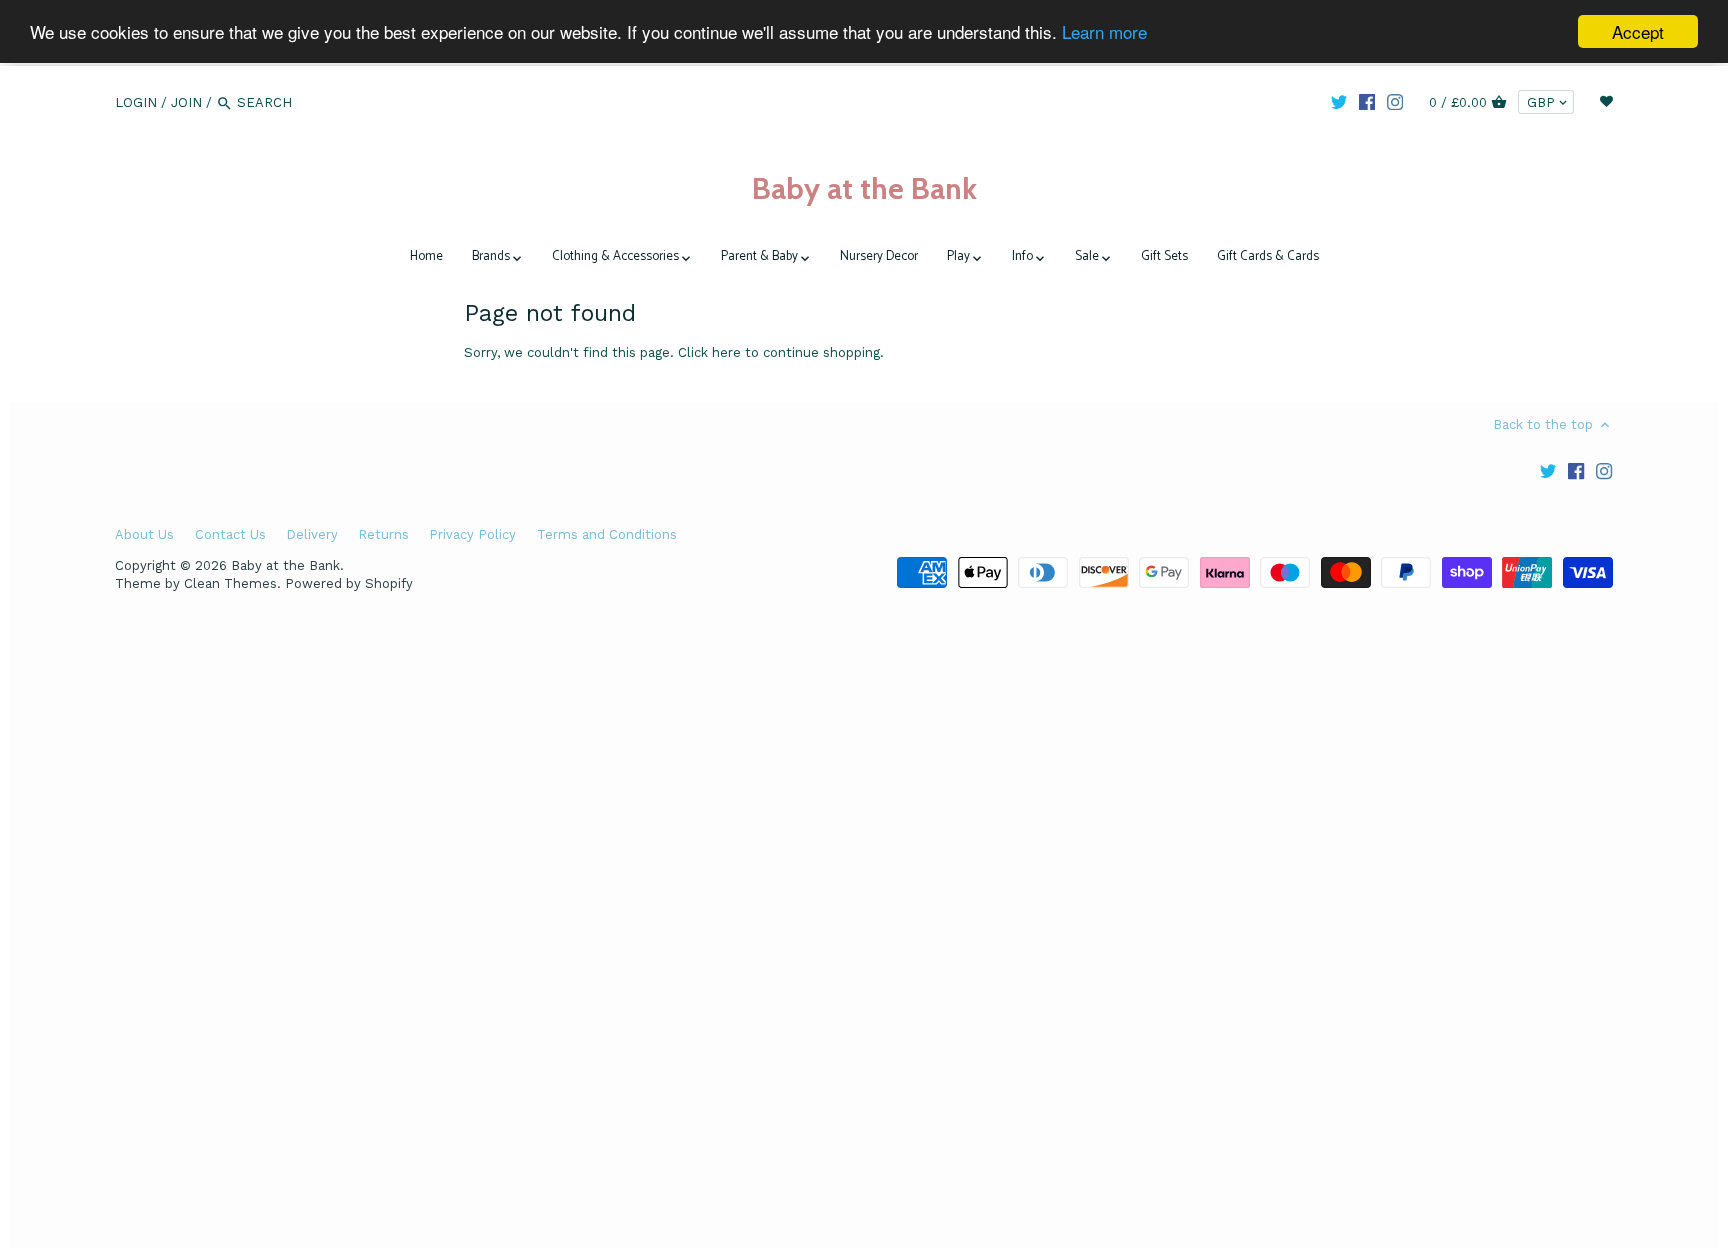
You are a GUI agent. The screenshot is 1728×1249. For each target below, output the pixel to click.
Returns (383, 534)
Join (186, 102)
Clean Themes (230, 583)
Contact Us (230, 534)
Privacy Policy (472, 534)
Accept (1638, 31)
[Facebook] (1367, 102)
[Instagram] (1395, 102)
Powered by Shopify (349, 583)
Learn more (1104, 32)
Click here (709, 352)
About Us (144, 534)
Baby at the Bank (864, 188)
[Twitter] (1339, 102)
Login (136, 102)
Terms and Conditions (607, 534)
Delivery (312, 534)
